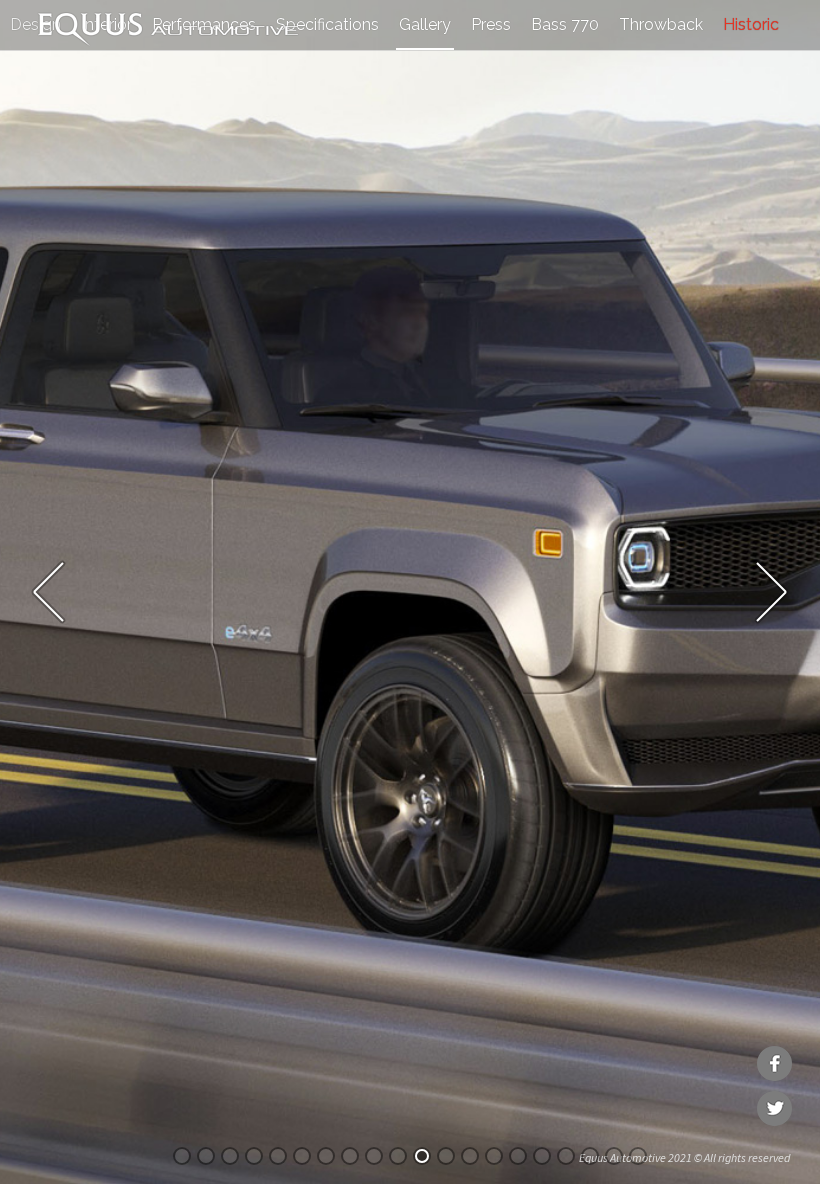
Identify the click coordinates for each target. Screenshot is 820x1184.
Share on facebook (774, 1063)
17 (566, 1156)
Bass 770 (565, 24)
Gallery (425, 24)
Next (771, 592)
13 (470, 1156)
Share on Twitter (774, 1108)
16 (542, 1156)
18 (590, 1156)
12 (446, 1156)
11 (422, 1156)
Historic (751, 24)
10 (398, 1156)
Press (491, 24)
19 (614, 1156)
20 (638, 1156)
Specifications (327, 24)
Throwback (661, 24)
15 (518, 1156)
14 (494, 1156)
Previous (48, 592)
